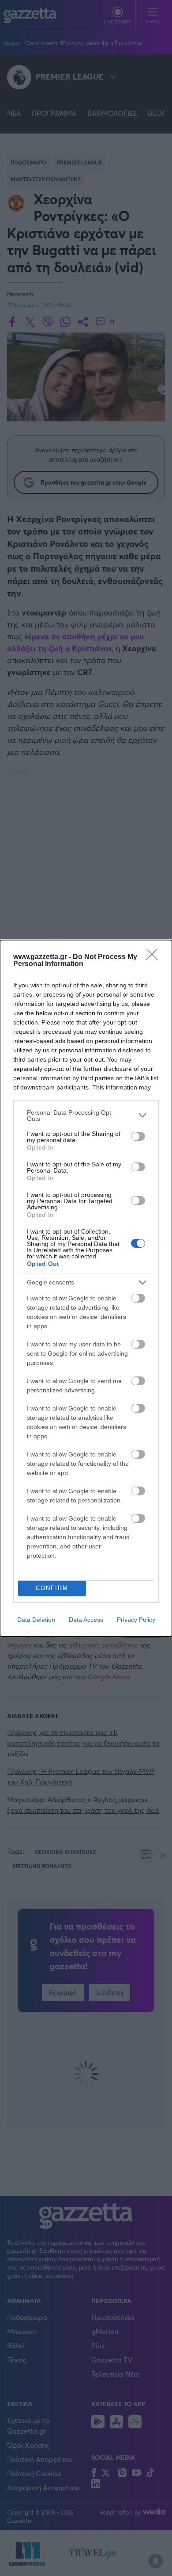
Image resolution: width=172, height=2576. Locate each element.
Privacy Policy (136, 1620)
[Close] (155, 957)
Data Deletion (36, 1620)
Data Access (86, 1620)
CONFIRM (52, 1588)
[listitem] (86, 1116)
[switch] (138, 1136)
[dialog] (86, 1288)
